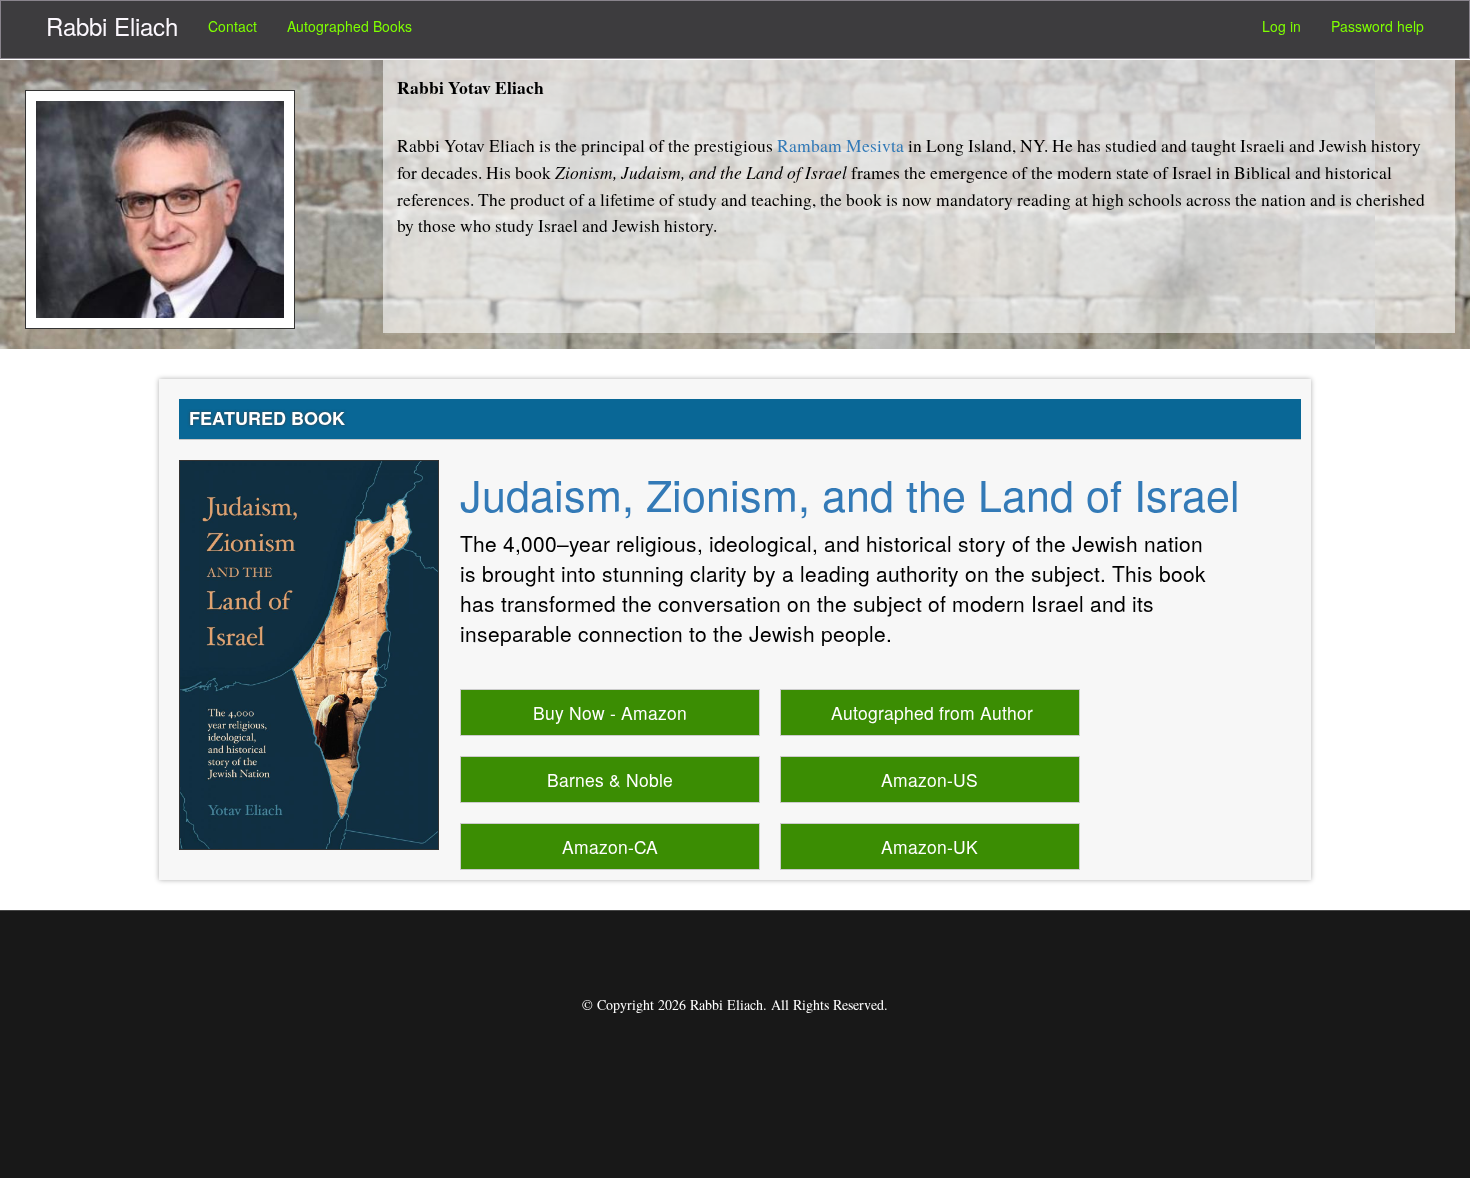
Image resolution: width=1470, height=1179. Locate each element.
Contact (232, 26)
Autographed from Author (932, 712)
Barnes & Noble (610, 779)
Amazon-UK (929, 846)
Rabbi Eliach (112, 25)
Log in (1281, 26)
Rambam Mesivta (840, 145)
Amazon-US (929, 779)
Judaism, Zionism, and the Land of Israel (850, 493)
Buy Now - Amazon (610, 712)
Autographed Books (349, 26)
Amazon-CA (610, 846)
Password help (1377, 26)
